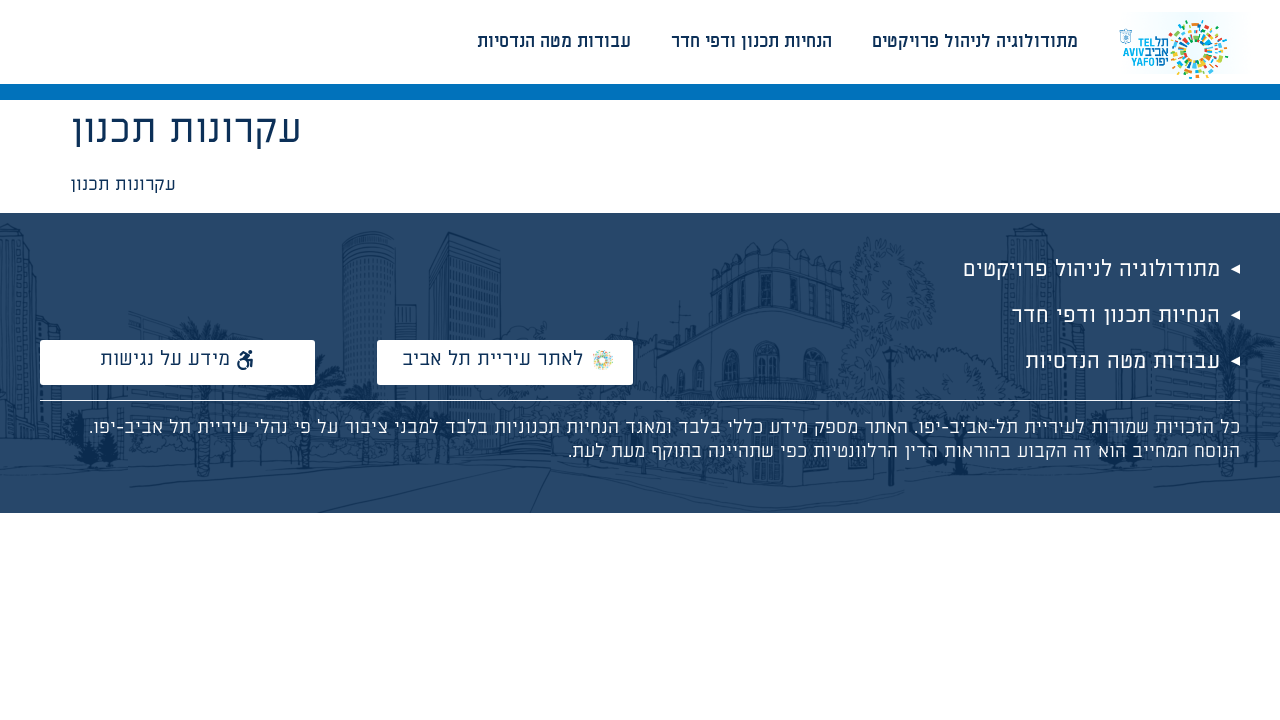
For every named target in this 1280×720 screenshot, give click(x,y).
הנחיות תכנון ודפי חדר (751, 42)
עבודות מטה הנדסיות (554, 42)
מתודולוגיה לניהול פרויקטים (975, 42)
